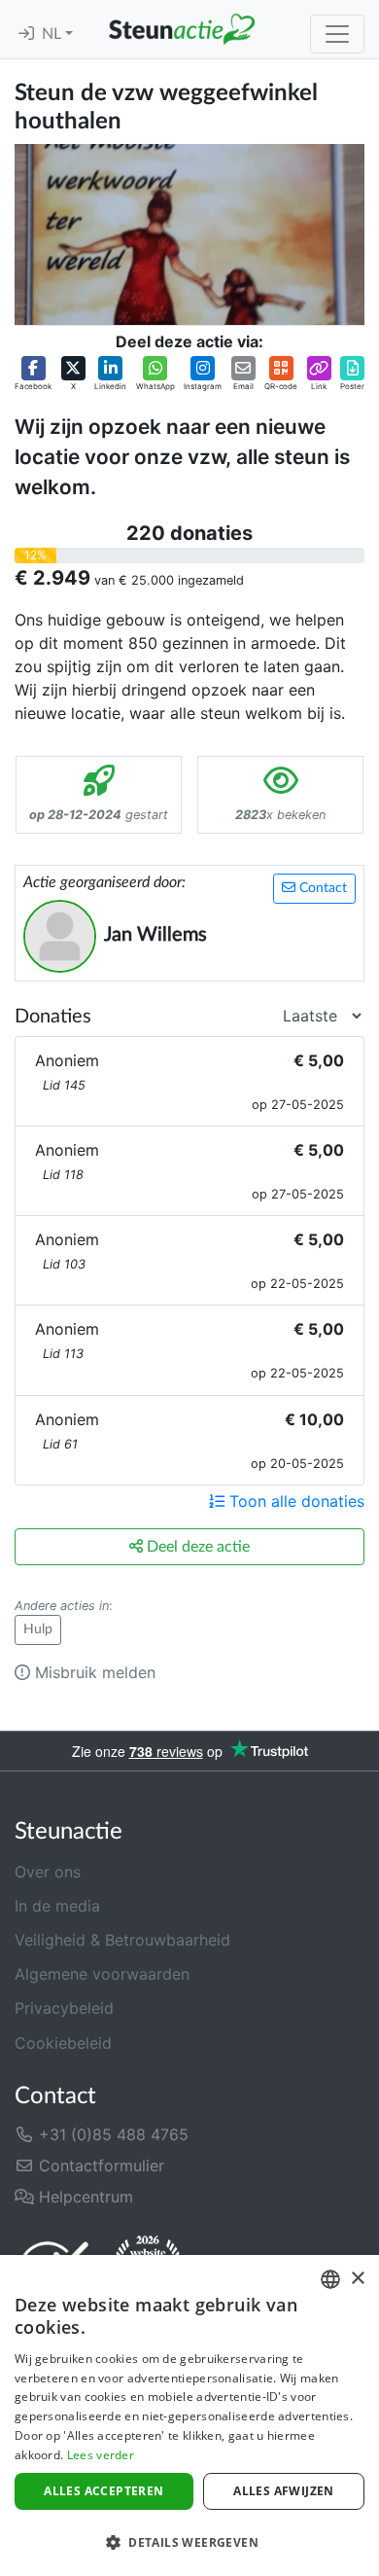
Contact (321, 888)
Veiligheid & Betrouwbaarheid (122, 1940)
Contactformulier (99, 2165)
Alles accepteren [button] (103, 2491)
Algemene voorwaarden (102, 1974)
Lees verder (101, 2455)
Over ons (48, 1872)
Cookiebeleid (63, 2043)
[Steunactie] (182, 29)
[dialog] (189, 2415)
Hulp (38, 1629)
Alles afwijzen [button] (284, 2491)
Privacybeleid (64, 2008)
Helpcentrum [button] (84, 2197)
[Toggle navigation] (337, 34)
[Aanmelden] (26, 34)
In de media (57, 1906)
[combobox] (330, 2279)
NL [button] (53, 34)
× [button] (357, 2279)
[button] (33, 374)
